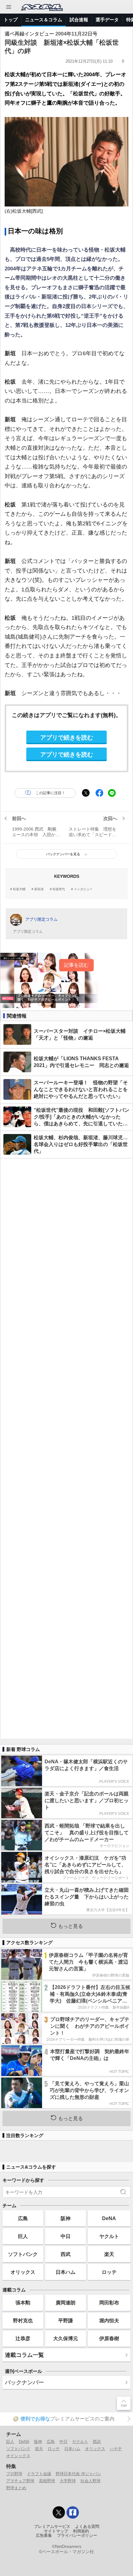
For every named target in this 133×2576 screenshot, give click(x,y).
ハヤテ (116, 2449)
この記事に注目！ (50, 793)
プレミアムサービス (52, 2527)
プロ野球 (14, 2474)
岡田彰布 (109, 2303)
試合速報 (79, 20)
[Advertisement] (66, 1448)
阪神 (66, 2218)
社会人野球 (90, 2481)
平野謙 (66, 2320)
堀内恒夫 (109, 2320)
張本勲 (23, 2303)
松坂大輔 (19, 889)
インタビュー (83, 889)
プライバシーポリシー (77, 2536)
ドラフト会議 (39, 2474)
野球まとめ (16, 2488)
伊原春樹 (109, 2338)
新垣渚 (39, 889)
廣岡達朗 (66, 2303)
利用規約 (81, 2531)
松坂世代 (59, 889)
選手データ (107, 20)
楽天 (109, 2254)
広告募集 (44, 2536)
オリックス (23, 2272)
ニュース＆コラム (44, 20)
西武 (66, 2254)
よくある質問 (87, 2527)
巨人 (23, 2236)
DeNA (109, 2218)
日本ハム (66, 2272)
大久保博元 (66, 2338)
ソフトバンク (23, 2254)
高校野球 (47, 2481)
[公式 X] (59, 2512)
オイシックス (18, 2456)
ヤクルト (109, 2236)
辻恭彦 (23, 2338)
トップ (11, 20)
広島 (23, 2218)
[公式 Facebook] (73, 2512)
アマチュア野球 (20, 2481)
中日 (66, 2236)
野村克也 (23, 2320)
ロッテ (109, 2272)
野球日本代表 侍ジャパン (78, 2474)
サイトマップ (56, 2531)
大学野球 (68, 2481)
